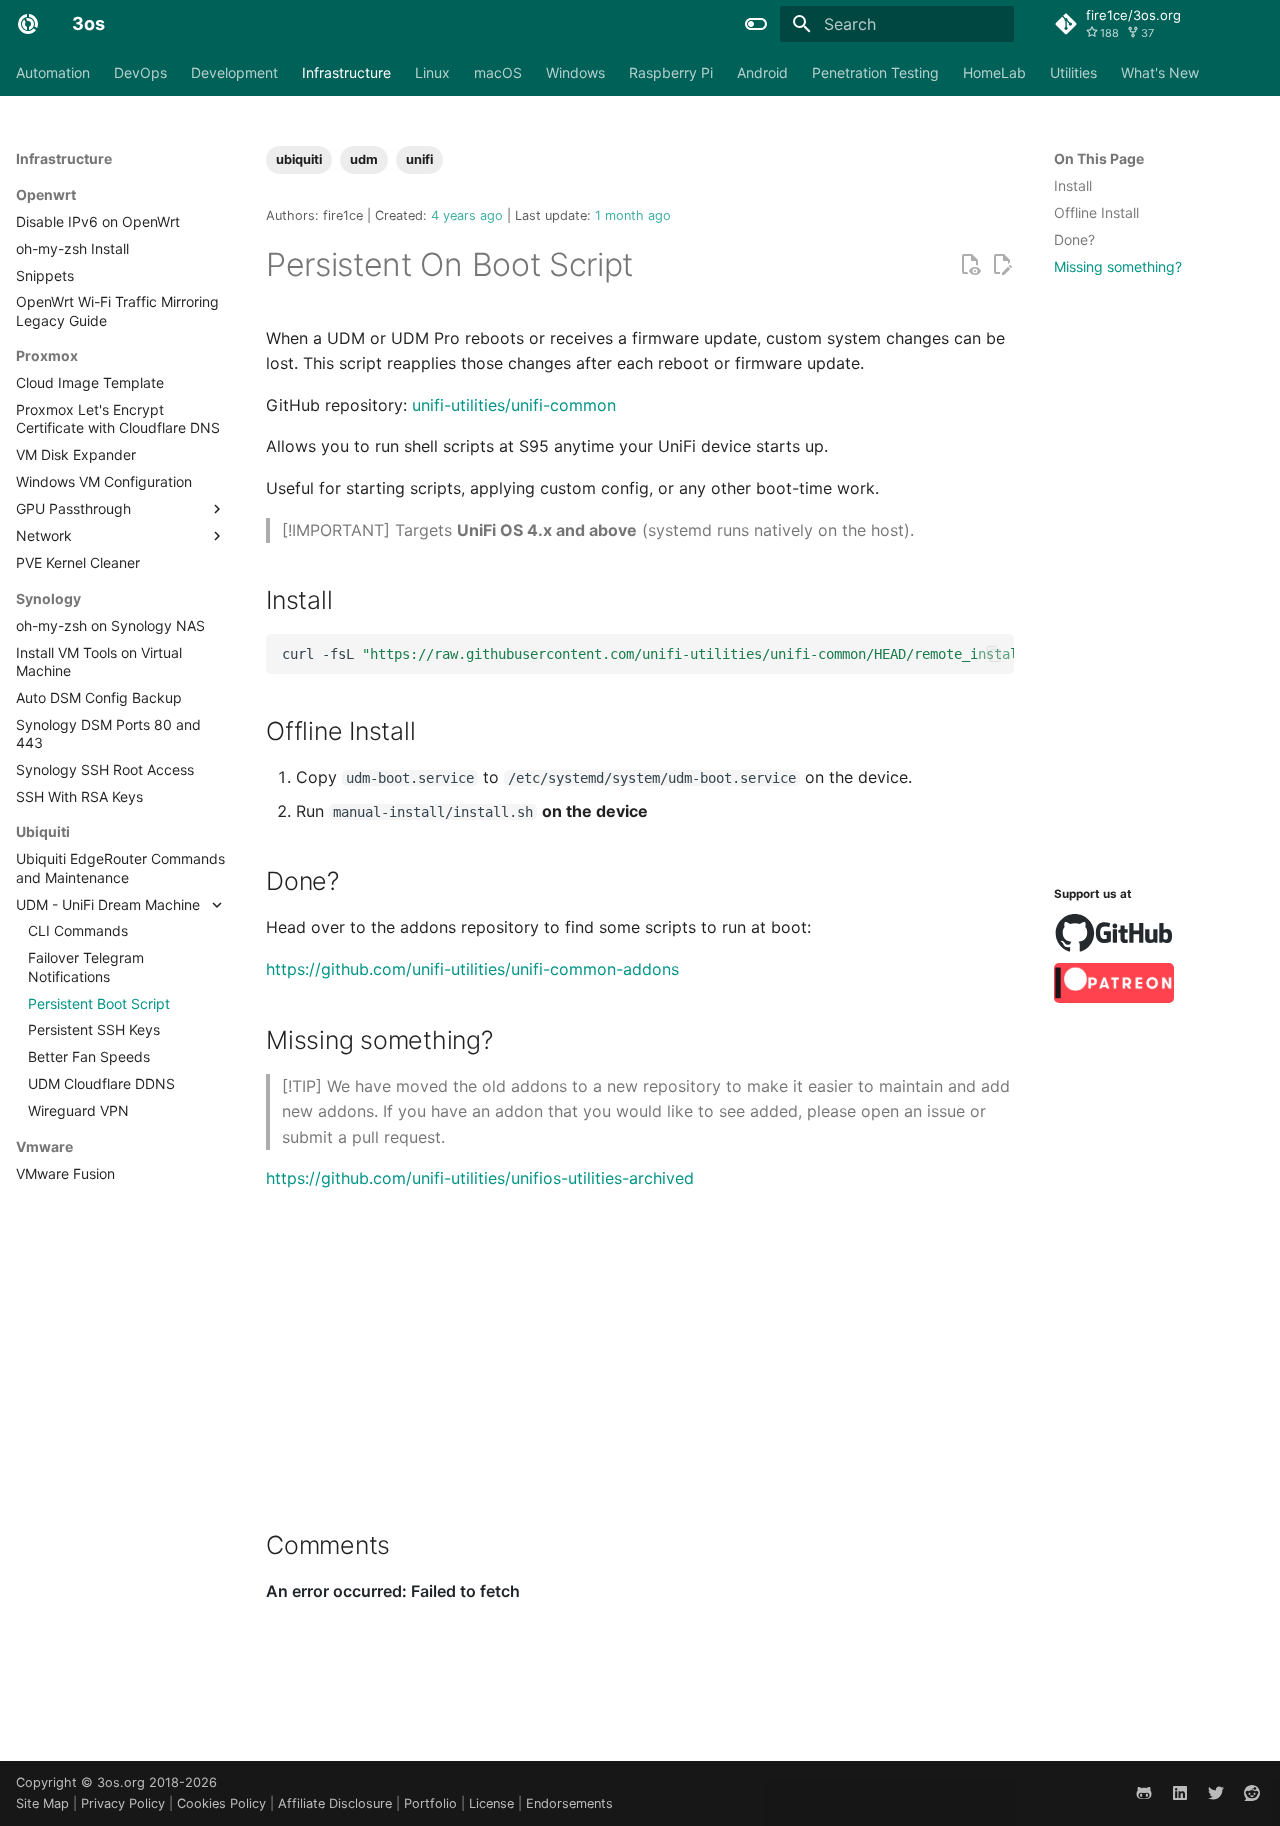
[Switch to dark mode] (756, 24)
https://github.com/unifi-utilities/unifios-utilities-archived (480, 1178)
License (493, 1803)
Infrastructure (346, 72)
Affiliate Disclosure (337, 1803)
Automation (53, 72)
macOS (498, 72)
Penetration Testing (875, 72)
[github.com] (1144, 1793)
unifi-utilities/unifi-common (514, 405)
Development (234, 72)
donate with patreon (1114, 983)
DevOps (140, 72)
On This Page (1099, 158)
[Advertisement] (1159, 576)
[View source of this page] (970, 265)
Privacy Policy (125, 1803)
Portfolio (432, 1803)
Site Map (44, 1803)
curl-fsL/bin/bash (648, 654)
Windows (575, 72)
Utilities (1073, 72)
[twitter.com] (1216, 1793)
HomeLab (994, 72)
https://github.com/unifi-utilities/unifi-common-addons (472, 969)
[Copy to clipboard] (994, 654)
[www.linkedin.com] (1180, 1793)
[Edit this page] (1002, 265)
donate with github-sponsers (1114, 933)
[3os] (28, 24)
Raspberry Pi (671, 72)
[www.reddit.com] (1252, 1793)
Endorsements (569, 1803)
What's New (1160, 72)
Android (762, 72)
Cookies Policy (223, 1803)
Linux (432, 72)
